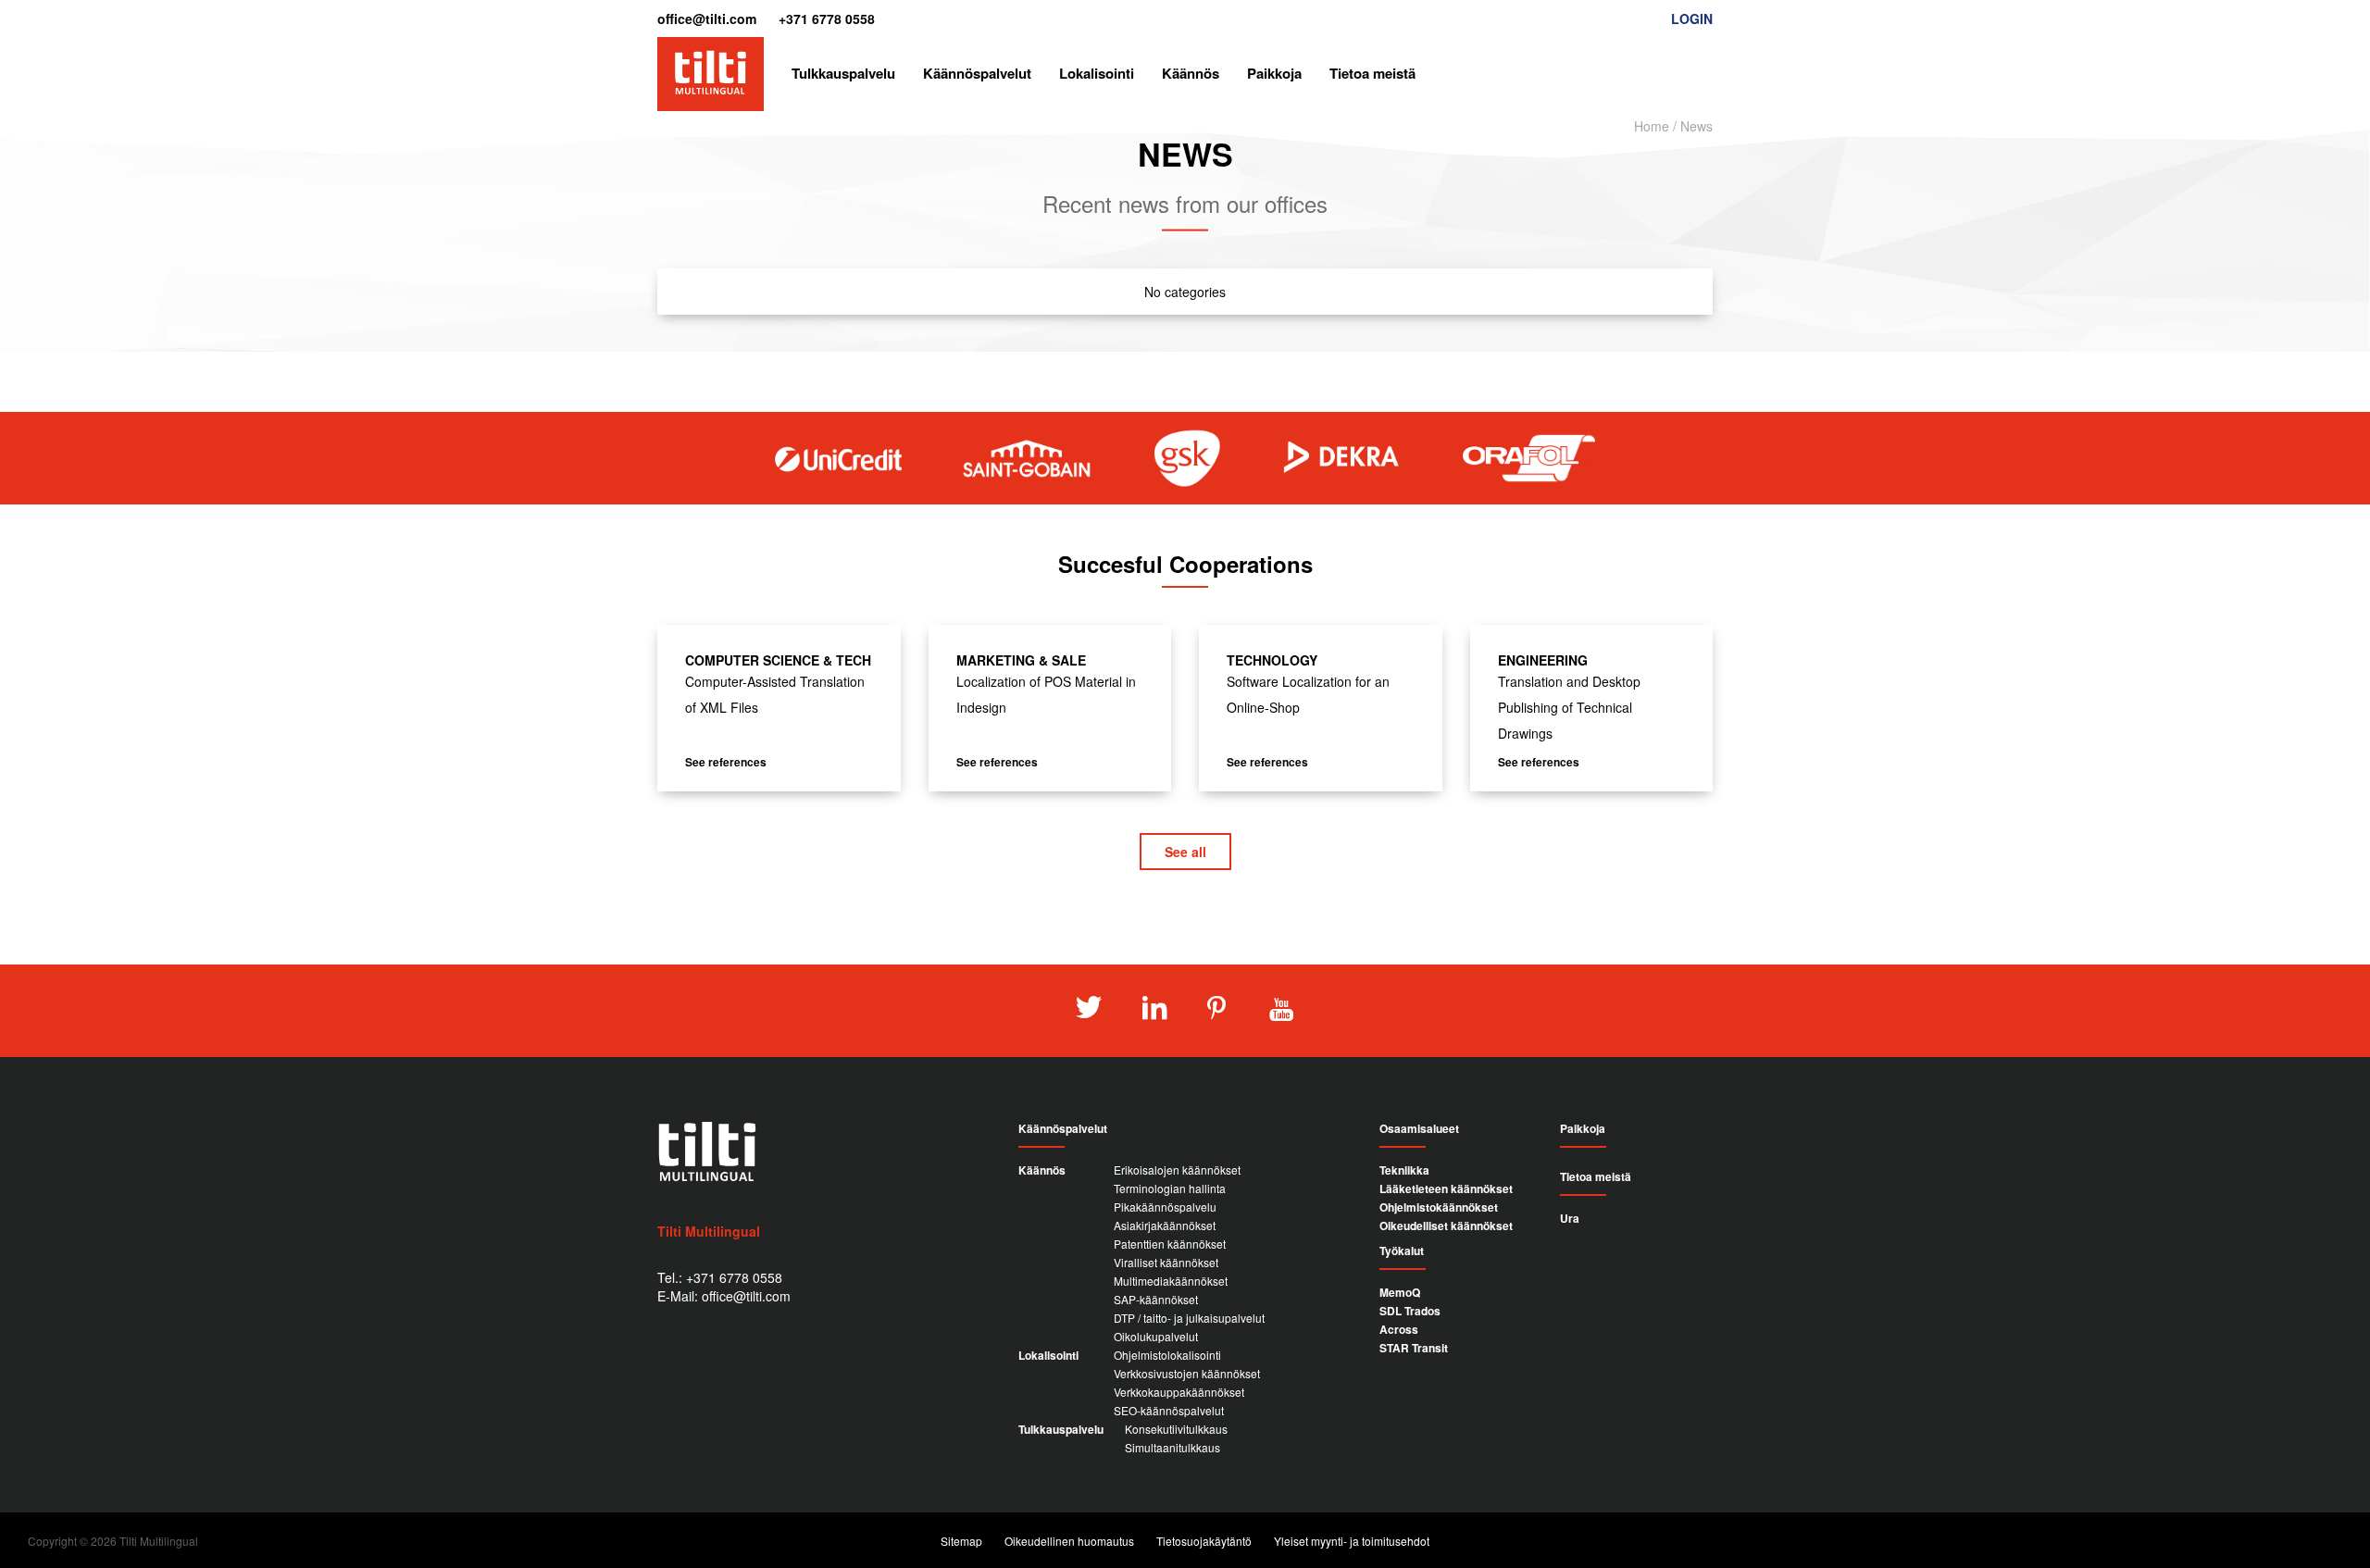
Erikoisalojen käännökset (1177, 1170)
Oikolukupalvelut (1156, 1336)
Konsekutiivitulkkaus (1176, 1429)
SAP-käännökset (1156, 1299)
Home (1652, 126)
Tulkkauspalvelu (843, 73)
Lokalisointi (1097, 73)
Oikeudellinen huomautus (1069, 1541)
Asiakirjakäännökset (1165, 1225)
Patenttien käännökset (1170, 1244)
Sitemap (961, 1541)
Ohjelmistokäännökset (1439, 1207)
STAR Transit (1414, 1348)
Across (1399, 1329)
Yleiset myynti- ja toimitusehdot (1352, 1541)
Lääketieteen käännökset (1446, 1188)
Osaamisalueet (1419, 1129)
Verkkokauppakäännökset (1179, 1392)
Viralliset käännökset (1166, 1262)
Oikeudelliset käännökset (1446, 1226)
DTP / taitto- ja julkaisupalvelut (1189, 1318)
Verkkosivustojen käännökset (1187, 1373)
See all (1185, 852)
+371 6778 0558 (827, 19)
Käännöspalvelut (977, 73)
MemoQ (1400, 1292)
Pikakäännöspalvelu (1165, 1207)
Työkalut (1402, 1251)
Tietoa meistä (1372, 73)
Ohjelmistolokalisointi (1167, 1355)
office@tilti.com (707, 19)
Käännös (1191, 73)
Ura (1570, 1218)
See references (726, 762)
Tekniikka (1404, 1170)
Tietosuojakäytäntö (1204, 1541)
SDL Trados (1410, 1311)
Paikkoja (1274, 73)
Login (1692, 19)
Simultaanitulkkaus (1173, 1447)
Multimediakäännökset (1171, 1281)
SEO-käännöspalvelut (1169, 1410)
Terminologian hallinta (1170, 1188)
